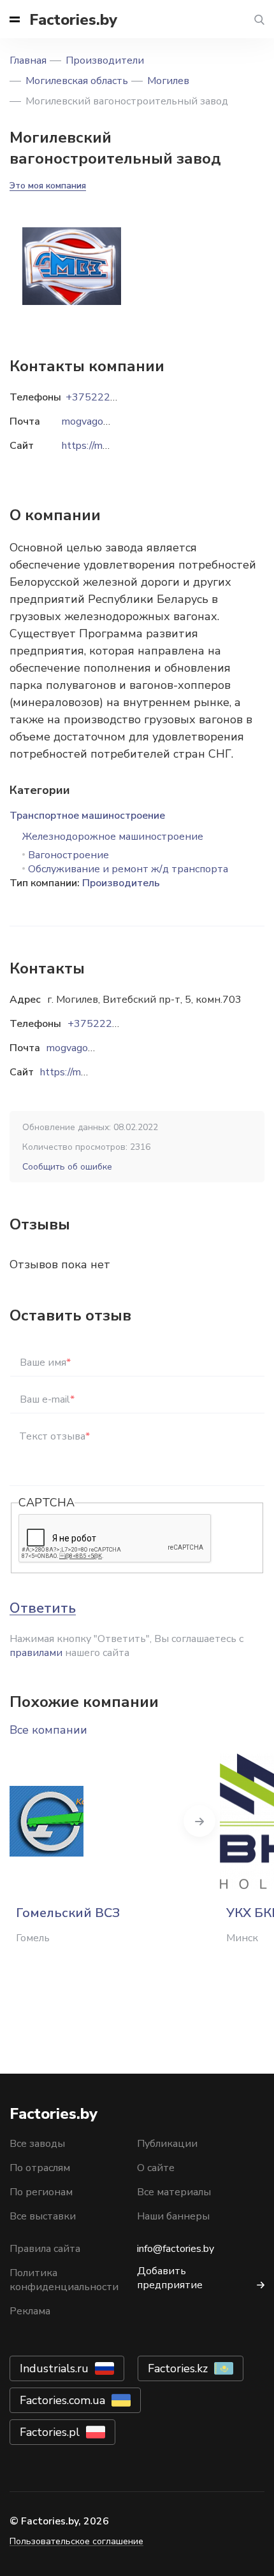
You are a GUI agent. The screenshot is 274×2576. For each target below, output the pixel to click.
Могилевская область (77, 81)
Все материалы (174, 2192)
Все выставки (43, 2216)
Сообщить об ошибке (67, 1167)
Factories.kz (178, 2368)
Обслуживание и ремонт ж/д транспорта (128, 869)
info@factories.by (176, 2249)
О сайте (156, 2168)
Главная (28, 60)
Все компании (48, 1730)
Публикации (167, 2144)
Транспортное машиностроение (87, 816)
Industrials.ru (54, 2368)
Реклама (30, 2311)
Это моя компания (48, 186)
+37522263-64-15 (113, 1024)
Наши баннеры (173, 2216)
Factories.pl (50, 2432)
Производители (105, 60)
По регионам (41, 2192)
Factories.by (73, 20)
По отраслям (40, 2168)
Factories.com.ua (62, 2400)
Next (199, 1821)
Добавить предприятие (170, 2278)
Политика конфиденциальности (64, 2280)
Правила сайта (45, 2249)
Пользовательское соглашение (76, 2541)
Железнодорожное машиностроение (113, 837)
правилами (36, 1653)
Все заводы (37, 2144)
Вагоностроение (68, 855)
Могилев (168, 81)
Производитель (121, 883)
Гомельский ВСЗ (68, 1913)
